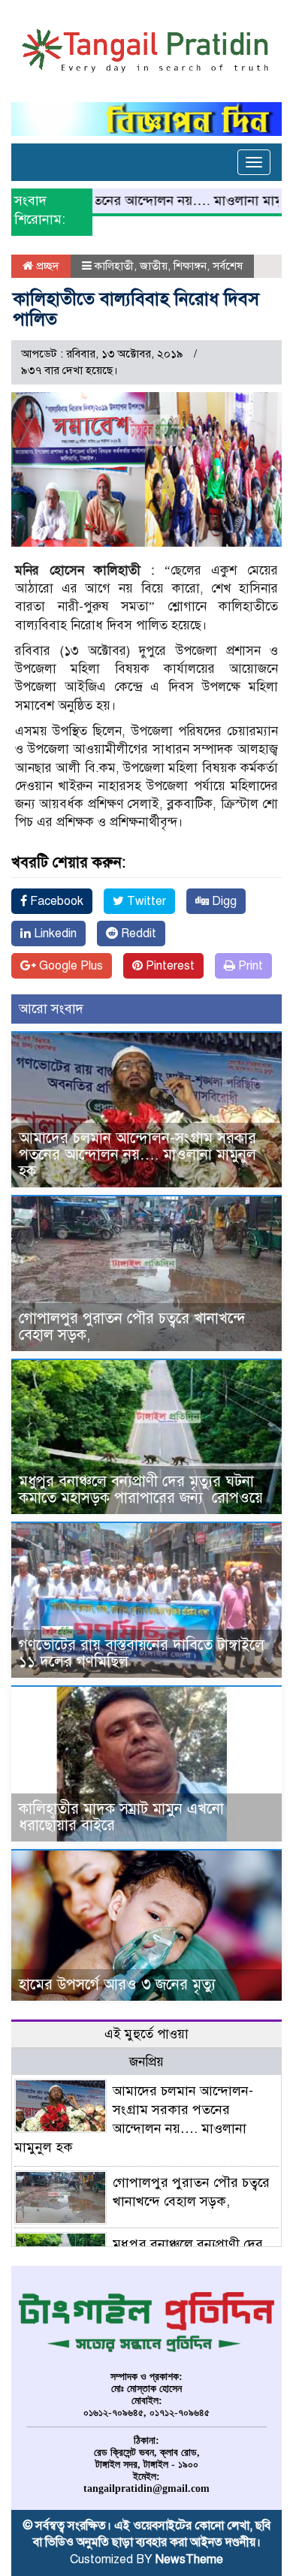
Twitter (145, 901)
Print (249, 966)
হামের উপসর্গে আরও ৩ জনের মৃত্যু (117, 1985)
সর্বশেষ (228, 266)
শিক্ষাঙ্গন (190, 266)
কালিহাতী (114, 266)
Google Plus (69, 966)
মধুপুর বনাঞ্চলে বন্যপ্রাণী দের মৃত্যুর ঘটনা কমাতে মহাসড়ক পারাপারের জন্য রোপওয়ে (143, 1490)
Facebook (55, 901)
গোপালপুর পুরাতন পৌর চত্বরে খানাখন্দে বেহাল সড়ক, (132, 1327)
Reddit (137, 934)
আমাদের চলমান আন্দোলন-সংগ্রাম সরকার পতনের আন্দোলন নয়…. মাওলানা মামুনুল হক (137, 1155)
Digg (223, 901)
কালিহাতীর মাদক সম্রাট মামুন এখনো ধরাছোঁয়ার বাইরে (121, 1817)
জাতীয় (154, 266)
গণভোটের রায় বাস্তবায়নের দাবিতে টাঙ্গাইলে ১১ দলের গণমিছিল (142, 1653)
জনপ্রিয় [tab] (146, 2062)
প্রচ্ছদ (46, 266)
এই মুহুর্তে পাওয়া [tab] (146, 2034)
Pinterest (169, 966)
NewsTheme (189, 2559)
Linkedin (54, 934)
